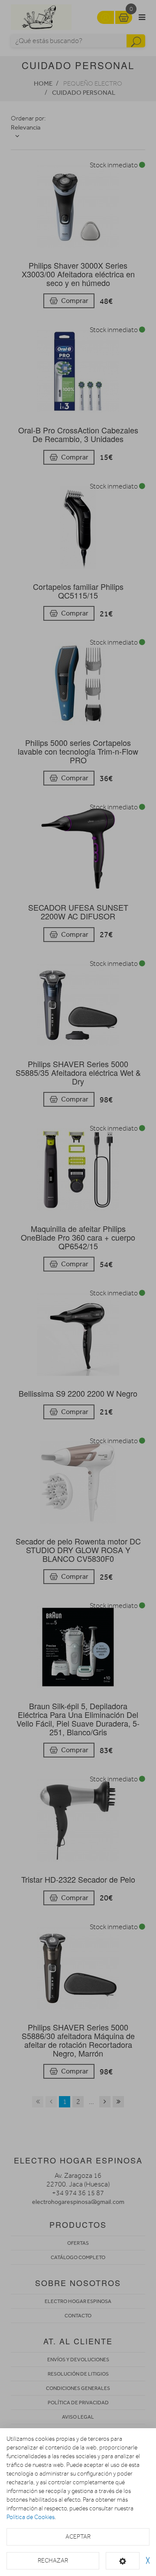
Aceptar (78, 2537)
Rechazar (53, 2561)
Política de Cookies (31, 2517)
